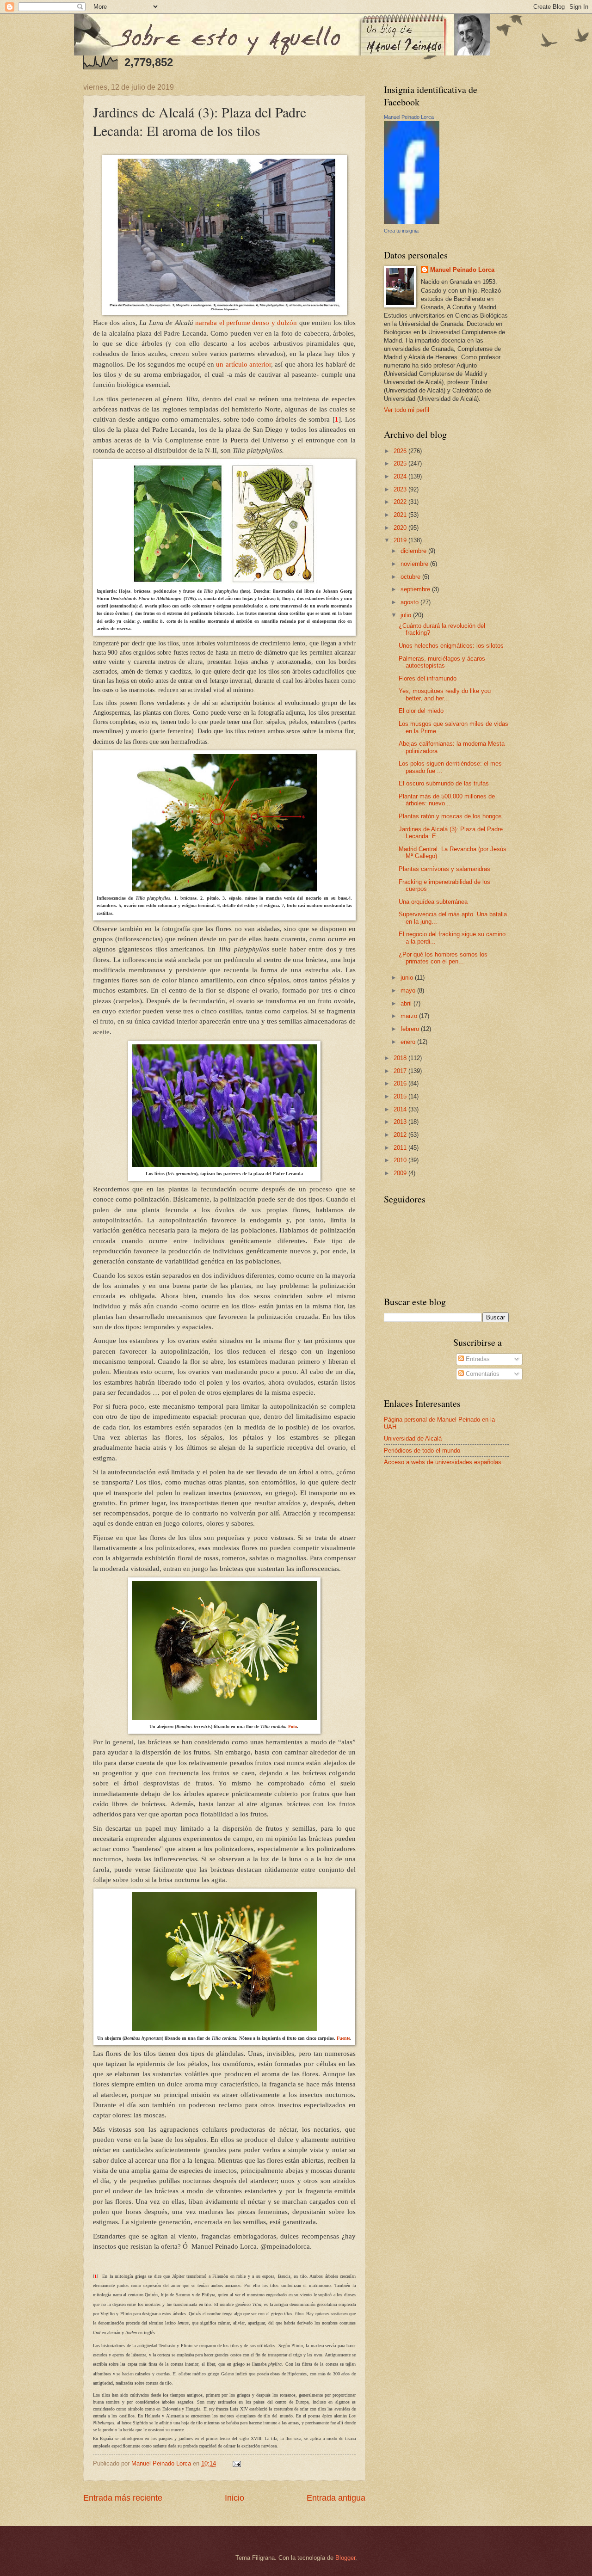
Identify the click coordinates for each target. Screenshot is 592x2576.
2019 (401, 540)
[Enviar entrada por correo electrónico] (236, 2463)
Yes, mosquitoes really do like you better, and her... (445, 694)
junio (408, 978)
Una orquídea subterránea (433, 902)
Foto (293, 1727)
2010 (401, 1160)
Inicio (234, 2498)
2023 (401, 489)
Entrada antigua (336, 2498)
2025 (401, 463)
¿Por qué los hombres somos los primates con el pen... (443, 958)
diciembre (414, 551)
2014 (401, 1109)
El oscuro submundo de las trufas (444, 783)
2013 (401, 1122)
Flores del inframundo (428, 678)
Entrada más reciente (123, 2498)
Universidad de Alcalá (413, 1438)
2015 (401, 1096)
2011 (401, 1148)
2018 (401, 1058)
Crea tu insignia (401, 231)
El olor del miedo (421, 711)
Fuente (343, 2038)
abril (407, 1003)
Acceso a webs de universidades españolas (443, 1462)
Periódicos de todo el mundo (422, 1451)
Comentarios (482, 1374)
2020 (401, 528)
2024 (401, 476)
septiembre (416, 589)
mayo (409, 991)
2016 (401, 1083)
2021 (401, 515)
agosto (410, 602)
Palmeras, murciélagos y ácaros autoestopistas (442, 662)
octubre (411, 577)
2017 (401, 1071)
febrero (411, 1029)
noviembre (415, 564)
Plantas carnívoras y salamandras (444, 869)
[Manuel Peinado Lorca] (412, 222)
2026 (401, 451)
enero (409, 1042)
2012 (401, 1135)
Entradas (477, 1359)
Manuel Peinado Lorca (409, 117)
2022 (401, 502)
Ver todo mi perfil (407, 410)
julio (407, 615)
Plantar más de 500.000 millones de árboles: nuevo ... (447, 800)
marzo (410, 1016)
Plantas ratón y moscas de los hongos (450, 816)
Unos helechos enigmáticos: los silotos (451, 646)
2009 (401, 1173)
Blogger (345, 2558)
